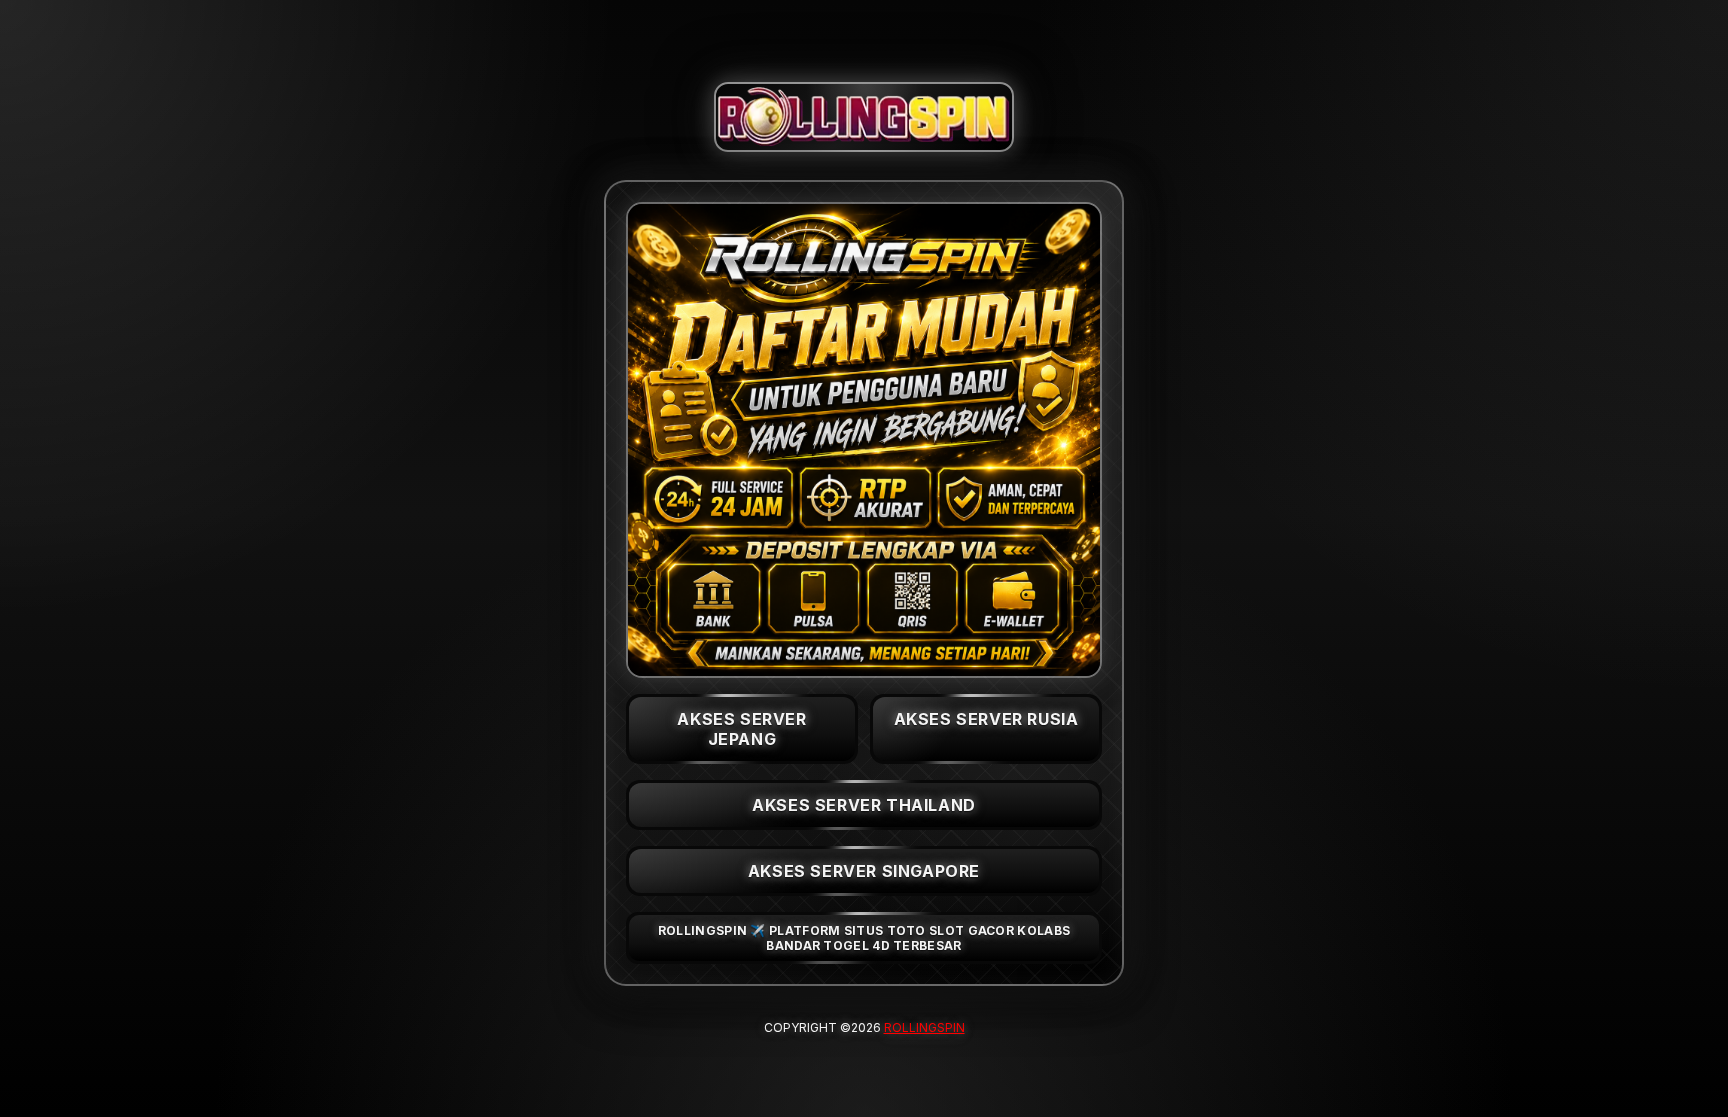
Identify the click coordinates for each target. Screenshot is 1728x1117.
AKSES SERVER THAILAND (864, 805)
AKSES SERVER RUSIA (986, 719)
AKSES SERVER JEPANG (741, 729)
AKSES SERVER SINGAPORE (864, 871)
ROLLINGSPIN (924, 1027)
